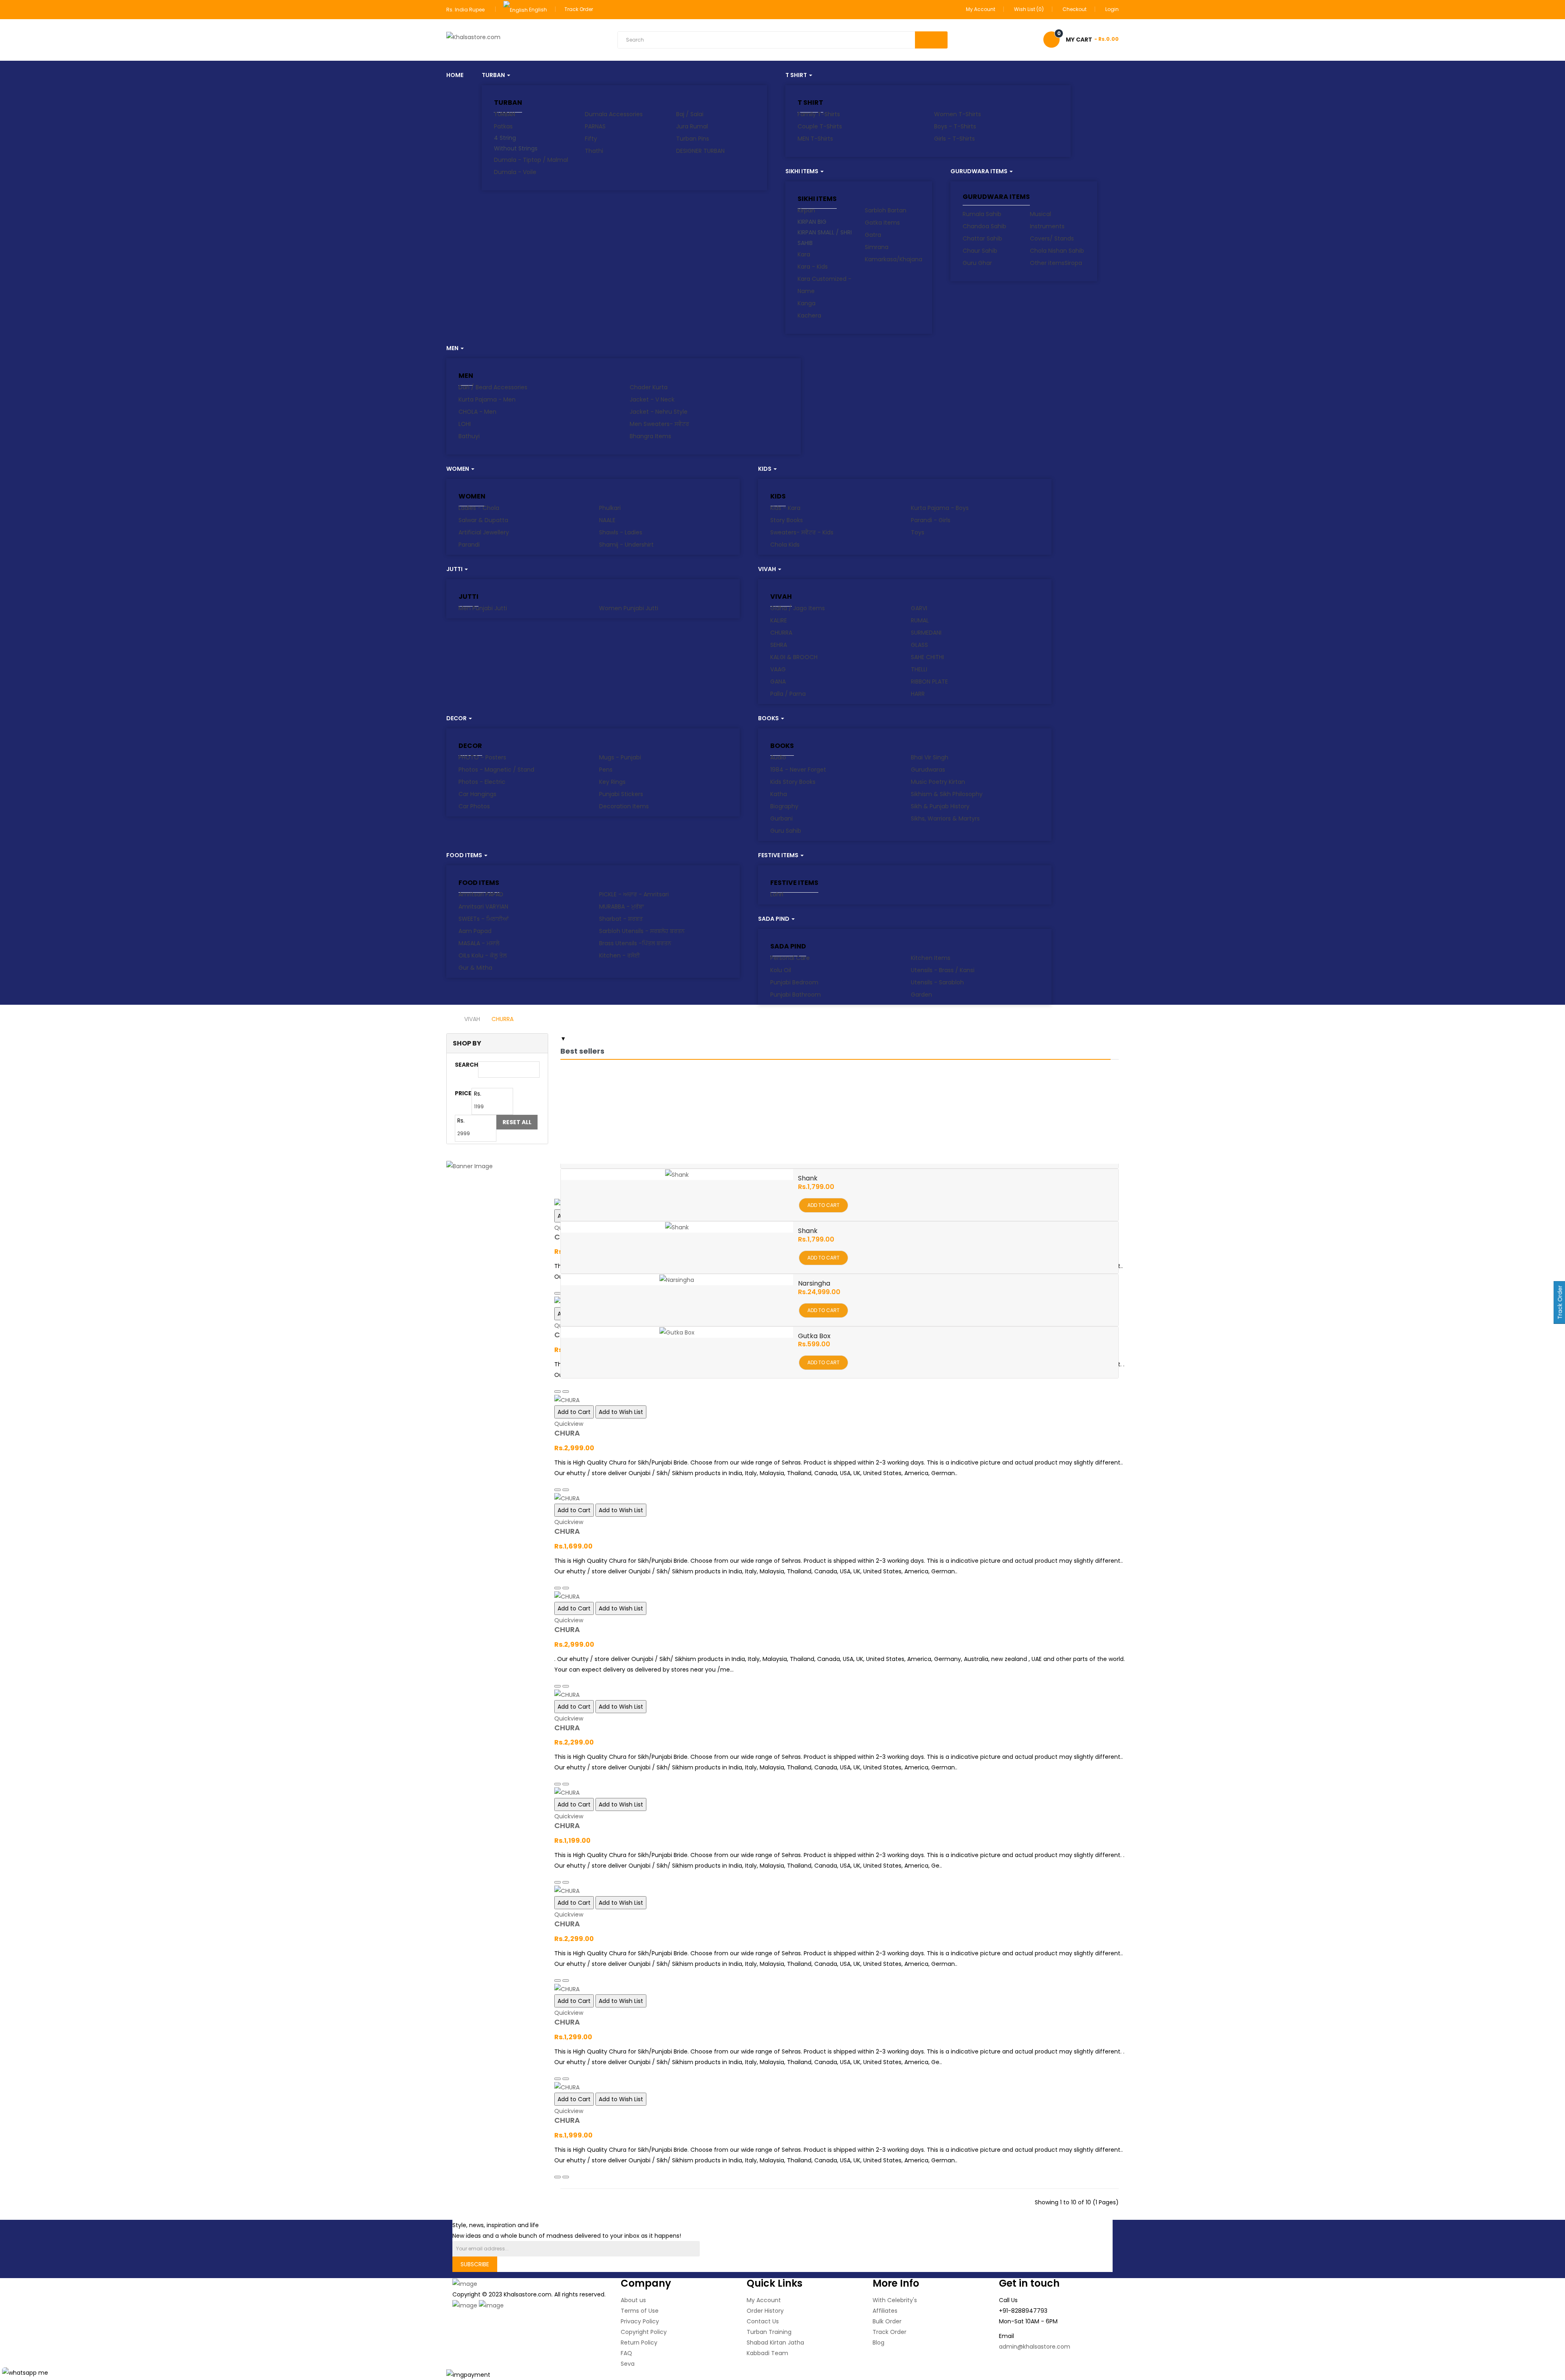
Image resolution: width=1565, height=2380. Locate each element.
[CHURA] (840, 1400)
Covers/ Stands (1052, 238)
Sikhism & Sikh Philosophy (947, 794)
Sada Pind (788, 946)
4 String (505, 138)
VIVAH (781, 597)
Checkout (1075, 9)
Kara (804, 254)
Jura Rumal (692, 126)
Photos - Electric (482, 782)
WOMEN (472, 496)
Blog (878, 2343)
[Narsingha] (677, 1280)
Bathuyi (469, 436)
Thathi (594, 151)
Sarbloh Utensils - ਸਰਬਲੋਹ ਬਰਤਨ (642, 931)
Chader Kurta (649, 387)
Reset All (517, 1122)
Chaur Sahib (980, 251)
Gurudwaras (928, 770)
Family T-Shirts (819, 114)
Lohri (777, 894)
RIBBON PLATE (929, 682)
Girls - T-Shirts (954, 139)
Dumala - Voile (515, 172)
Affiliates (885, 2311)
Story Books (787, 520)
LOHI (465, 424)
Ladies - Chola (479, 508)
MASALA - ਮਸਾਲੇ (479, 943)
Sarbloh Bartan (886, 210)
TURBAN (508, 103)
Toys (918, 532)
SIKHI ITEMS (817, 199)
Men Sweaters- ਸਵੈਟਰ (659, 424)
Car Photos (474, 806)
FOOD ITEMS (479, 883)
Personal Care (790, 958)
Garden (921, 995)
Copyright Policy (644, 2332)
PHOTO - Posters (482, 757)
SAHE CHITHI (927, 657)
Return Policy (639, 2343)
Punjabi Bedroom (794, 982)
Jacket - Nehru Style (659, 412)
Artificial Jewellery (484, 532)
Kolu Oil (781, 970)
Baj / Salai (690, 114)
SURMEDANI (926, 633)
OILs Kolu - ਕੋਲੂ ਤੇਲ (483, 955)
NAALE (607, 520)
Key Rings (612, 782)
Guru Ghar (977, 263)
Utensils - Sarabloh (937, 982)
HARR (918, 694)
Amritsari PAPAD (481, 894)
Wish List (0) (1029, 9)
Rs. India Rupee (467, 10)
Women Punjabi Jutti (629, 608)
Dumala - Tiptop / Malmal (531, 160)
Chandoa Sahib (984, 226)
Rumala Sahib (982, 214)
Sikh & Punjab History (940, 806)
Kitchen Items (931, 958)
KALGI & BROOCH (794, 657)
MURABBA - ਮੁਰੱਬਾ (622, 907)
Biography (784, 806)
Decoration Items (624, 806)
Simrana (877, 247)
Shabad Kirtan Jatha (775, 2343)
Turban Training (769, 2332)
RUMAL (920, 620)
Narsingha (814, 1283)
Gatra (873, 235)
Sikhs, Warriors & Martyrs (945, 818)
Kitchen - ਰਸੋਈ (619, 955)
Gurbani (781, 818)
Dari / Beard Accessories (493, 387)
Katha (779, 794)
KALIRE (779, 620)
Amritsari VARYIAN (483, 907)
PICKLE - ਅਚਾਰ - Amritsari (634, 894)
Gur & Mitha (475, 968)
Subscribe (475, 2264)
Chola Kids (785, 545)
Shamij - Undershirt (626, 545)
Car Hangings (477, 794)
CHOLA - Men (477, 412)
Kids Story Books (793, 782)
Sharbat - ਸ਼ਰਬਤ (621, 919)
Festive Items (794, 883)
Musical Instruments (1047, 220)
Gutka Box (814, 1336)
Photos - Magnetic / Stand (496, 770)
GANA (778, 682)
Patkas (503, 126)
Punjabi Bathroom (796, 995)
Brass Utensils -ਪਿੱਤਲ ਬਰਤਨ (635, 943)
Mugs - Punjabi (620, 757)
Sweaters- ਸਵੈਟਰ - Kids (802, 532)
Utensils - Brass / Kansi (943, 970)
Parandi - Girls (931, 520)
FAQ (626, 2353)
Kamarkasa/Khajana (894, 259)
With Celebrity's (895, 2300)
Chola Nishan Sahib (1057, 251)
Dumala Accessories (614, 114)
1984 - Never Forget (798, 770)
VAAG (778, 669)
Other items (1047, 263)
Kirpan (806, 210)
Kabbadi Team (767, 2353)
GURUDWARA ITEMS (996, 197)
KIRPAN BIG (812, 222)
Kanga (807, 303)
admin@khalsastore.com (1035, 2347)
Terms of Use (640, 2311)
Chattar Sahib (982, 238)
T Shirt (810, 103)
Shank (808, 1178)
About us (633, 2300)
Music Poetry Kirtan (938, 782)
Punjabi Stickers (621, 794)
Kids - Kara (785, 508)
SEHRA (779, 645)
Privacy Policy (640, 2321)
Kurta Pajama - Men (487, 399)
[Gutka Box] (677, 1332)
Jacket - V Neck (652, 399)
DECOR (470, 746)
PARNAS (595, 126)
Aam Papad (475, 931)
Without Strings (516, 148)
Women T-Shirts (958, 114)
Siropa (1073, 263)
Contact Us (763, 2321)
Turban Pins (693, 139)
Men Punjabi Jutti (483, 608)
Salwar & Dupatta (483, 520)
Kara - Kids (813, 267)
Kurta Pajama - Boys (940, 508)
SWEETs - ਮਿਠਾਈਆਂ (484, 919)
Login (1112, 9)
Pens (606, 770)
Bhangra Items (650, 436)
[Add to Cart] (558, 1293)
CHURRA (781, 633)
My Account (764, 2300)
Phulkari (610, 508)
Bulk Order (887, 2321)
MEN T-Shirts (815, 139)
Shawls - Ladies (621, 532)
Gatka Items (882, 223)
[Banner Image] (497, 1166)
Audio (778, 757)
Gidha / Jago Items (798, 608)
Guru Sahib (786, 831)
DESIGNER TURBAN (700, 151)
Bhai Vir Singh (930, 757)
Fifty (591, 139)
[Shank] (677, 1175)
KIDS (778, 496)
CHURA (567, 1433)
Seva (628, 2364)
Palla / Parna (788, 694)
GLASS (919, 645)
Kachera (809, 315)
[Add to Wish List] (566, 1392)
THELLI (919, 669)
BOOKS (782, 746)
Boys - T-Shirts (955, 126)
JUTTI (468, 597)
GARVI (919, 608)
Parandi (469, 545)
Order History (765, 2311)
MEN (466, 376)
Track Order (579, 9)
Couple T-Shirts (820, 126)
